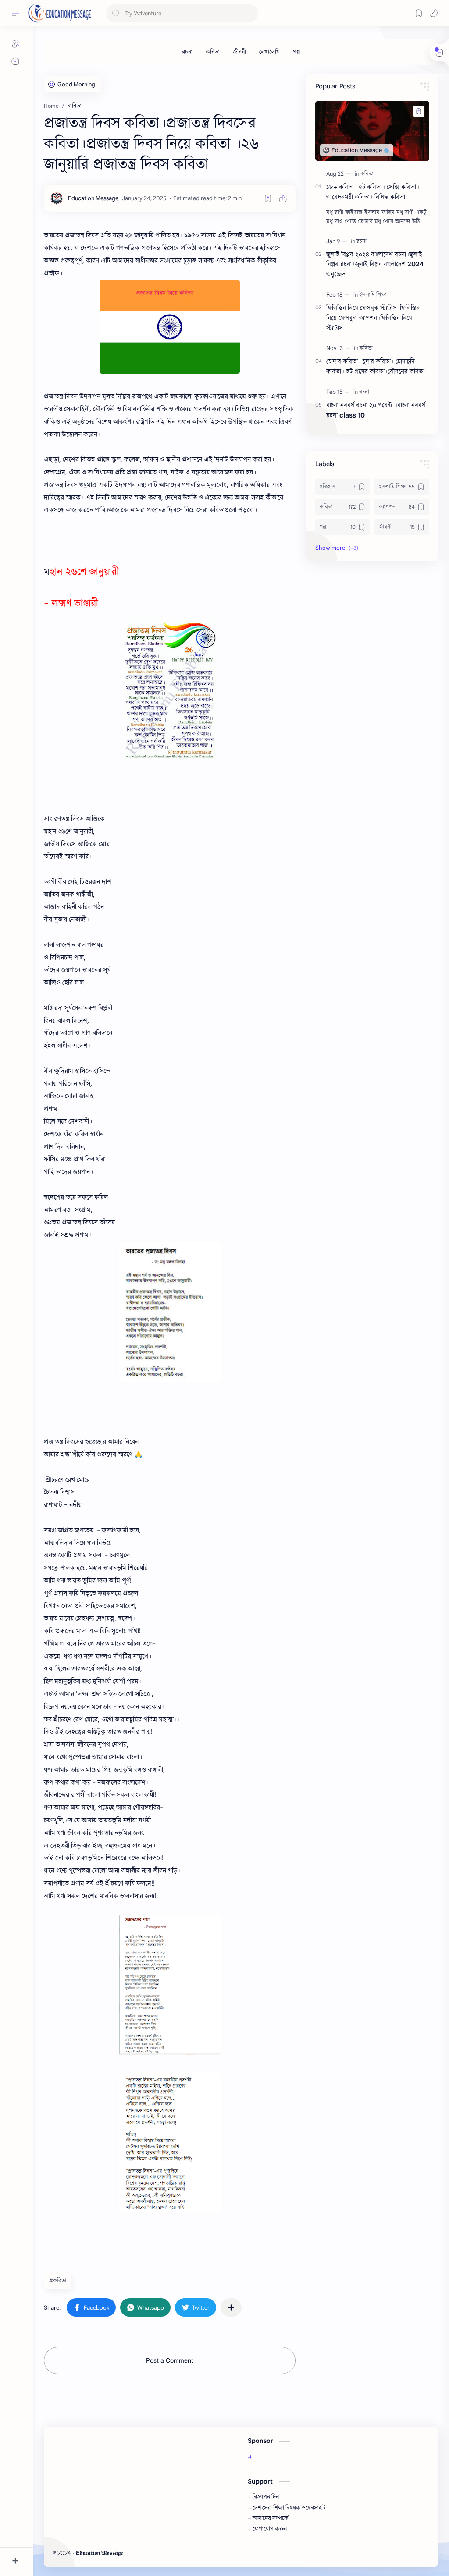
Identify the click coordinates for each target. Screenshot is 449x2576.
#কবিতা (58, 2281)
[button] (434, 13)
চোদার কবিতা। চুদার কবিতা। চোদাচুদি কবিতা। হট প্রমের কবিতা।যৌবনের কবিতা (375, 366)
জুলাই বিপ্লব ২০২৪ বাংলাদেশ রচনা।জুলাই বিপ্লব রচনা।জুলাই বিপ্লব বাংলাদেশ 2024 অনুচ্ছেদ (375, 264)
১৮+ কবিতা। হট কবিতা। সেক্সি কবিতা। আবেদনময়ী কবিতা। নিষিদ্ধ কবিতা (373, 192)
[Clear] (250, 13)
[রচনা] (187, 52)
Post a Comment (170, 2360)
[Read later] (268, 198)
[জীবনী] (239, 52)
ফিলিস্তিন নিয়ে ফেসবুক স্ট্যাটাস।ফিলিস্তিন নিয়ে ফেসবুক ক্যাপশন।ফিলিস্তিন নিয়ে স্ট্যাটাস (373, 318)
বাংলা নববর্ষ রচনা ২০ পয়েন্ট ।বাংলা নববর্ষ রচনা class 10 (376, 410)
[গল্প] (296, 52)
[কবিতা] (213, 52)
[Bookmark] (419, 13)
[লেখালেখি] (269, 52)
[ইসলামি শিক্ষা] (373, 295)
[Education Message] (93, 198)
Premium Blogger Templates (188, 2553)
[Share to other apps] (231, 2307)
